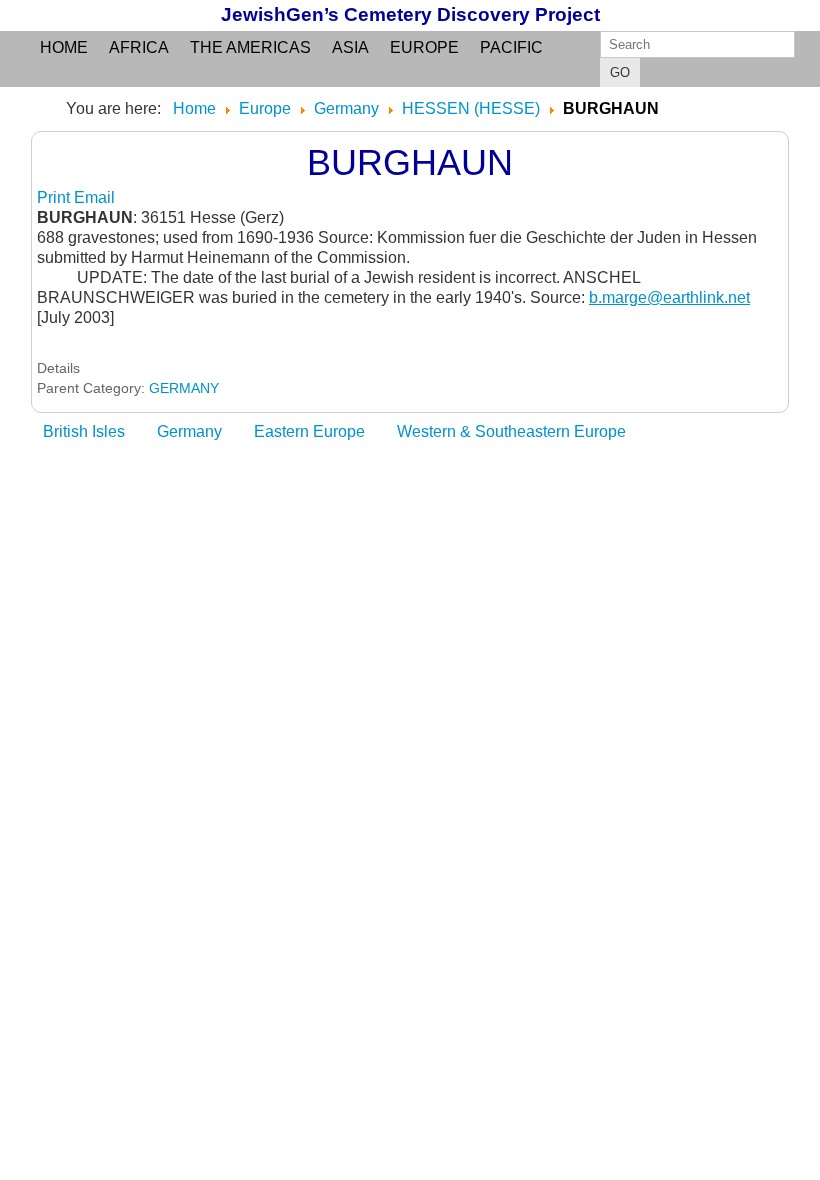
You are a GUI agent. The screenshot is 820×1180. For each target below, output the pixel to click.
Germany (189, 431)
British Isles (84, 431)
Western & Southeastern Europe (511, 431)
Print (55, 197)
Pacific (511, 47)
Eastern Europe (309, 431)
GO (620, 72)
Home (64, 47)
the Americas (250, 47)
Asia (350, 47)
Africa (139, 47)
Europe (424, 47)
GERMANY (184, 388)
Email (94, 197)
